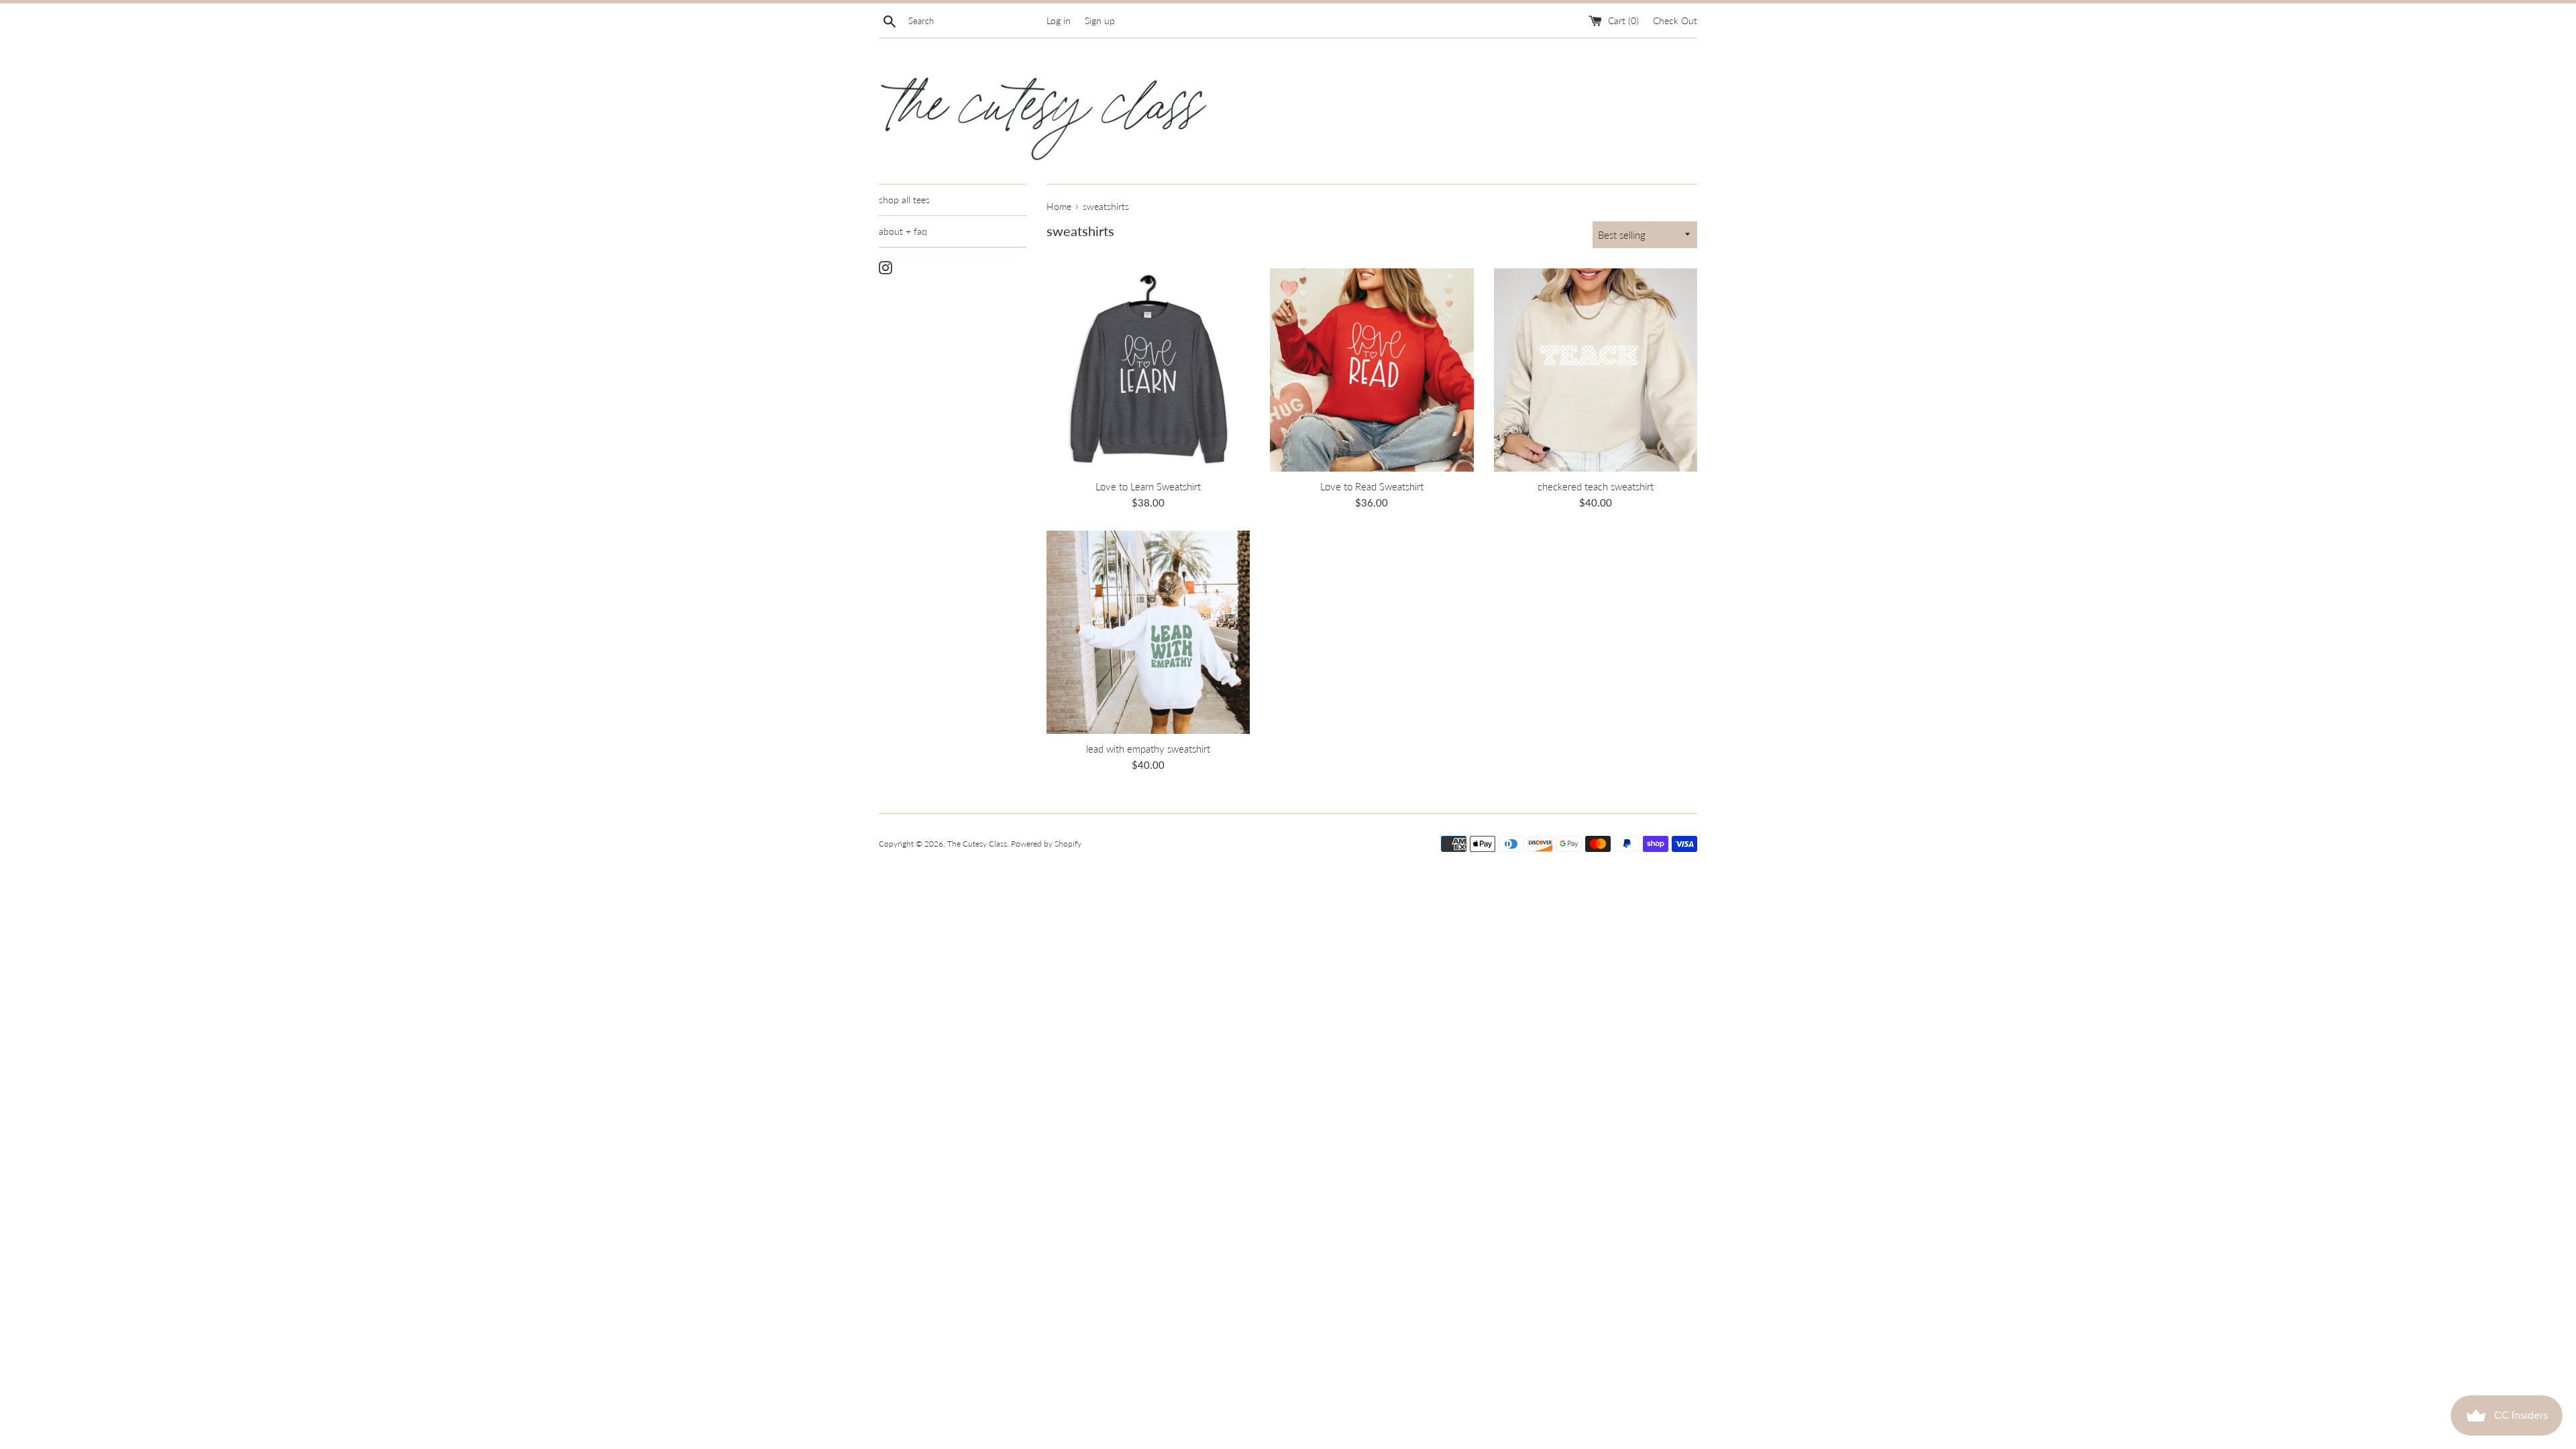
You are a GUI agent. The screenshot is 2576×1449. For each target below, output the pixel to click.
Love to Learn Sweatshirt (1148, 486)
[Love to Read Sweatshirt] (1372, 370)
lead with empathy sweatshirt (1148, 749)
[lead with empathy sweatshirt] (1148, 632)
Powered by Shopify (1046, 844)
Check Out (1675, 21)
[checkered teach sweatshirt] (1596, 370)
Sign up (1100, 21)
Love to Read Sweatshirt (1372, 486)
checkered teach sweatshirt (1596, 486)
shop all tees (904, 200)
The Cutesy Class (977, 844)
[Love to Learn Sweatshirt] (1148, 370)
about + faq (903, 231)
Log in (1059, 21)
